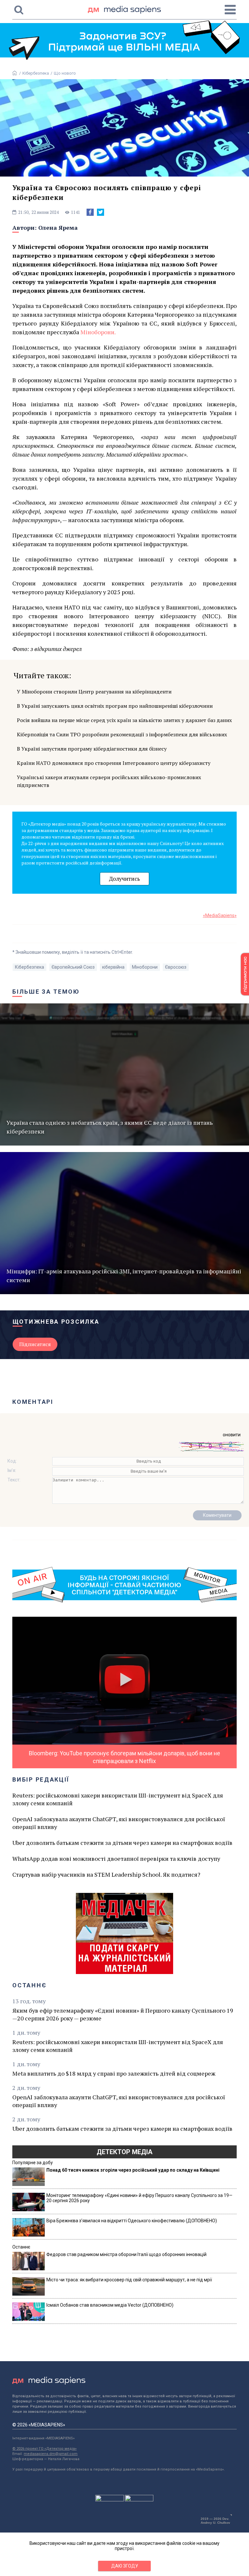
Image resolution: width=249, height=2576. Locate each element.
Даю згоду (125, 2566)
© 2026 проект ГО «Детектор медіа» (44, 2449)
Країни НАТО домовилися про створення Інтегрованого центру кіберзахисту (114, 763)
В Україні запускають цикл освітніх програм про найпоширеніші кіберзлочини (115, 706)
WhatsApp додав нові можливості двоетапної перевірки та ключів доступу (116, 1858)
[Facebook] (90, 212)
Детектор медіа (124, 2152)
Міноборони (97, 332)
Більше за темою (46, 992)
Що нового (65, 73)
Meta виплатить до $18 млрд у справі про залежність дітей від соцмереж (114, 2073)
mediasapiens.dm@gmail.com (51, 2454)
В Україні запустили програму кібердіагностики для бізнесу (92, 749)
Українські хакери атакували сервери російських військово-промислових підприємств (109, 781)
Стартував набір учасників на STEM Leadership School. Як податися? (106, 1874)
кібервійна (113, 967)
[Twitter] (101, 212)
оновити (232, 1435)
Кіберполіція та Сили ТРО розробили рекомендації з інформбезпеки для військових (122, 734)
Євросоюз (176, 967)
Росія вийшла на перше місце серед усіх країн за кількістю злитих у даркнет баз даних (124, 720)
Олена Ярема (58, 227)
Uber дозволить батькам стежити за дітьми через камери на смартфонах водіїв (122, 1843)
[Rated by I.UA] (110, 2500)
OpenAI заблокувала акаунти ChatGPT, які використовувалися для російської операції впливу (119, 1823)
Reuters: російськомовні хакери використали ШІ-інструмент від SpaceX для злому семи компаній (118, 1799)
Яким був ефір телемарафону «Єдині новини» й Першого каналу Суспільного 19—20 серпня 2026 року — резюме (123, 2014)
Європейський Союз (73, 967)
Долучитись (124, 879)
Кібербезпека (36, 73)
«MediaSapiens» (220, 915)
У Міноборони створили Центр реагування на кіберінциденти (94, 692)
